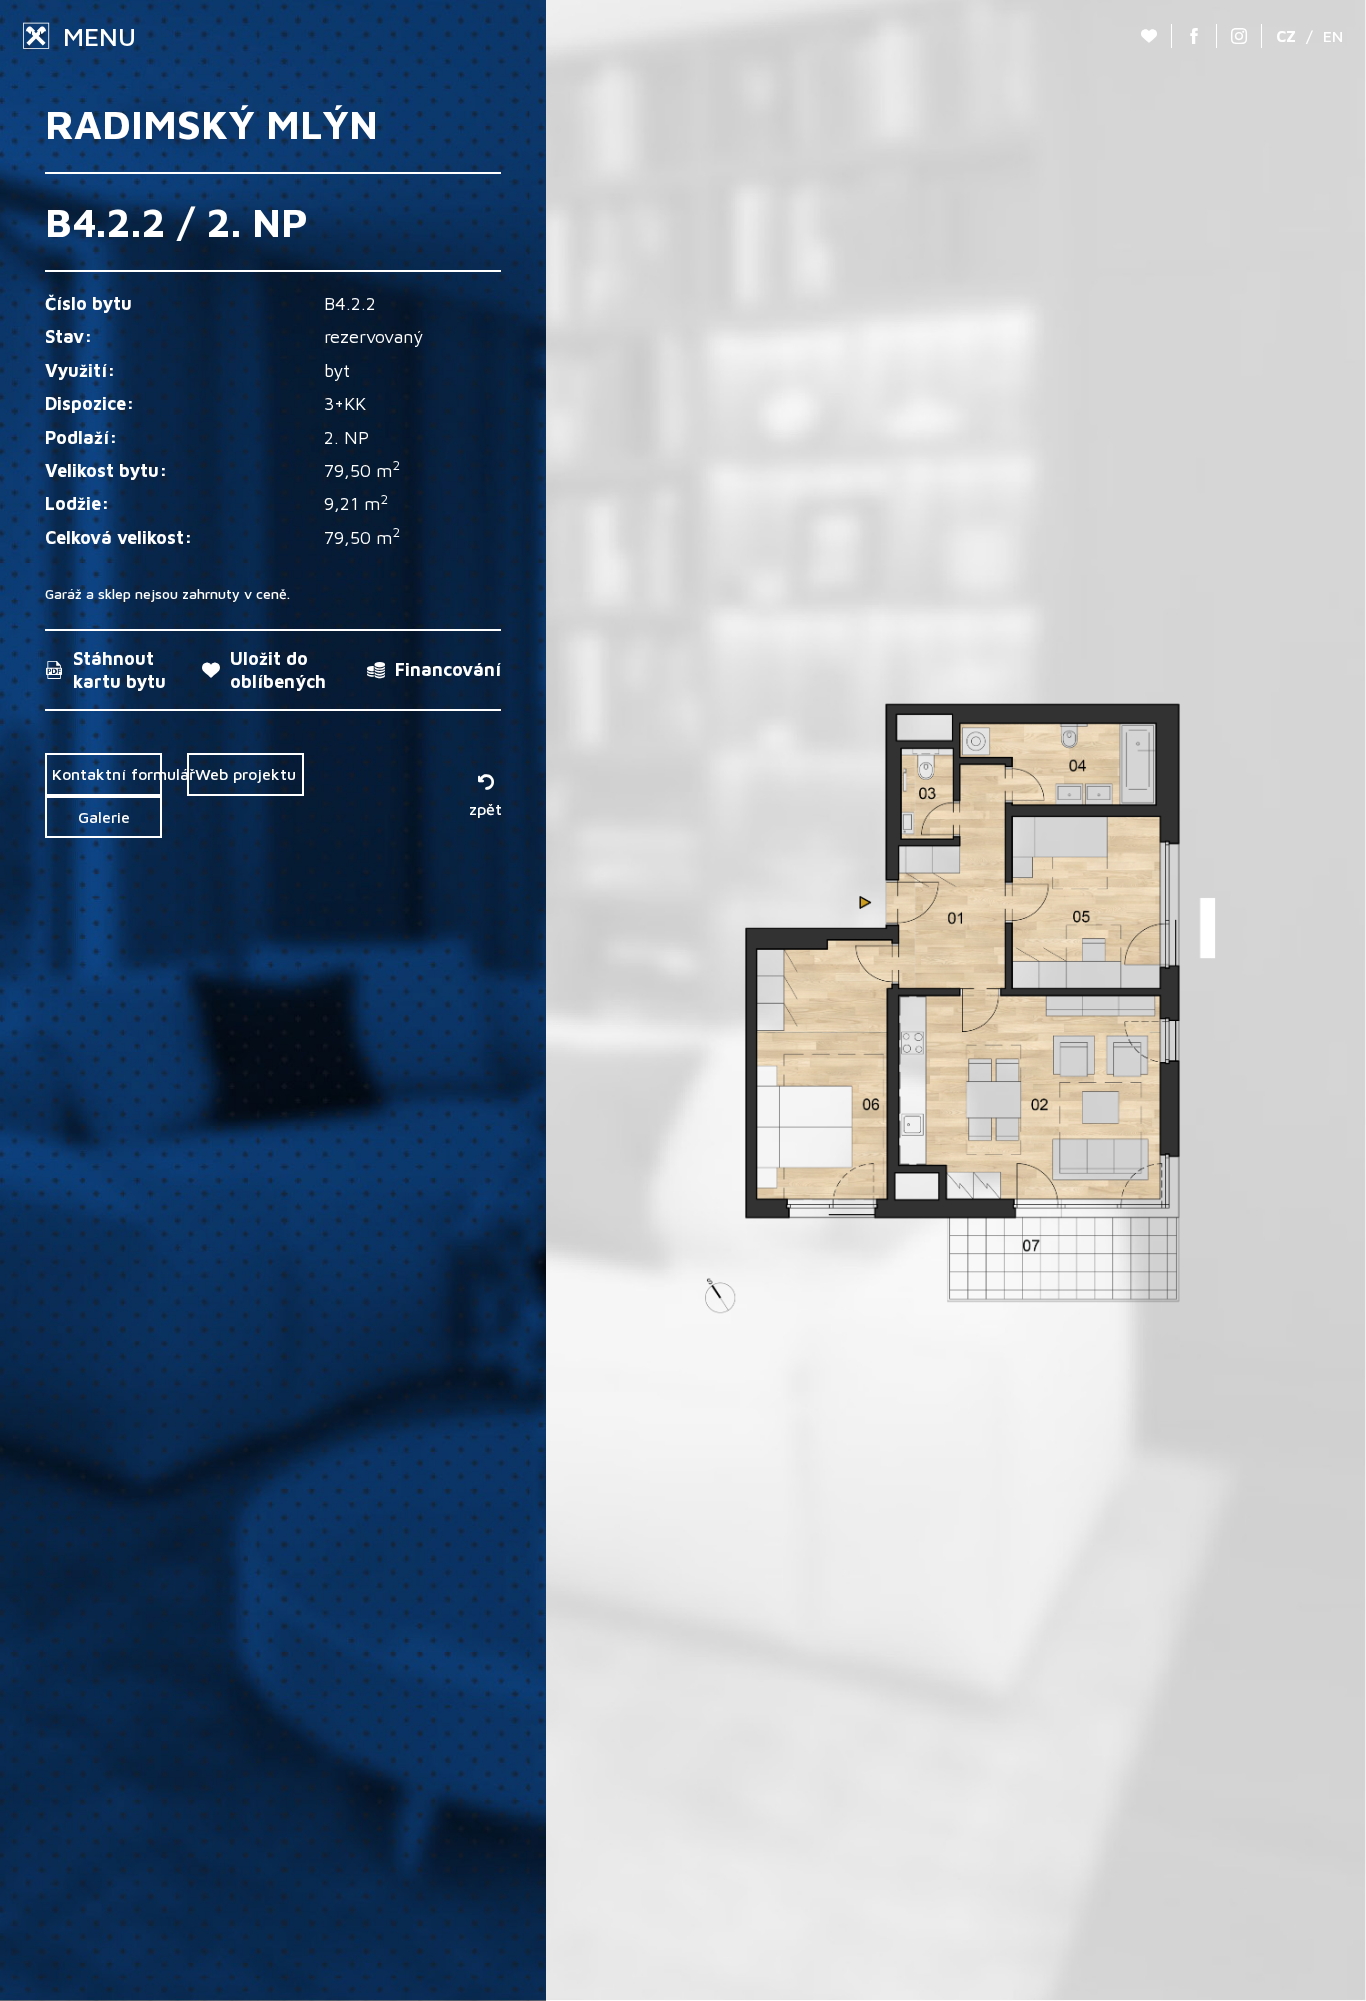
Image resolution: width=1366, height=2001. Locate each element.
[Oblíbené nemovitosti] (1149, 36)
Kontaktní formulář (107, 774)
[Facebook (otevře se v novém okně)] (1194, 36)
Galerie (104, 817)
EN (1333, 36)
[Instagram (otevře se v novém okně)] (1239, 36)
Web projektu (245, 774)
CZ (1286, 36)
